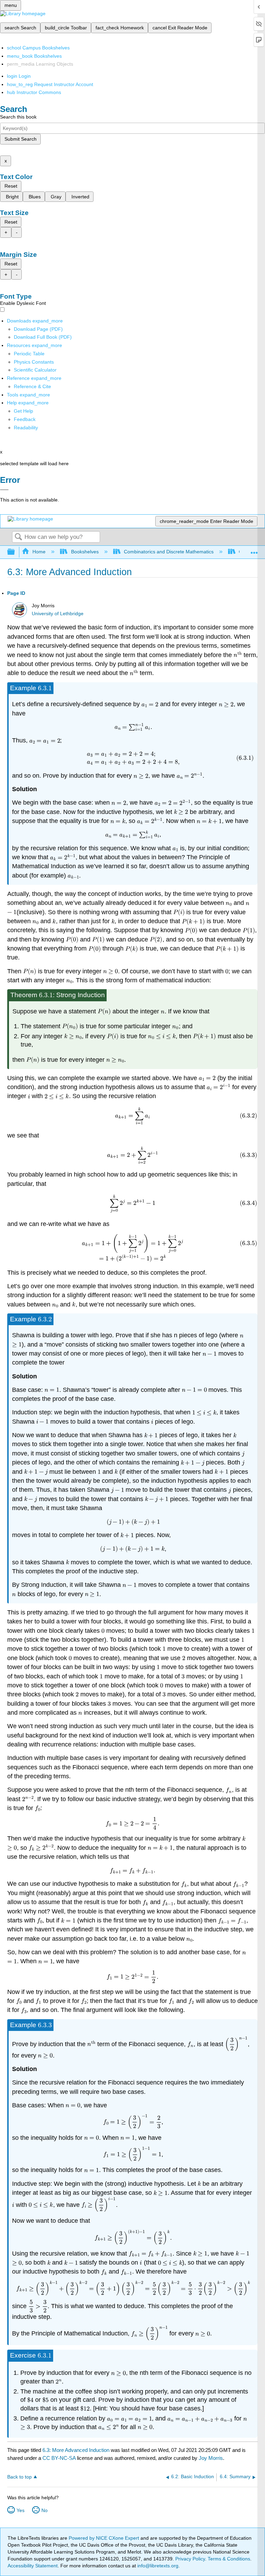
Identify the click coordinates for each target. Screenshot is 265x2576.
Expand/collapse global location (254, 550)
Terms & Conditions (229, 2559)
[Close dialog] (4, 490)
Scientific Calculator (35, 370)
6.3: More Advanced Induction (76, 2450)
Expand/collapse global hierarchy (16, 552)
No (45, 2510)
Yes (21, 2510)
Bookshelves (85, 552)
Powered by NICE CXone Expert (105, 2538)
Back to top (19, 2477)
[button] (25, 419)
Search (18, 537)
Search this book (18, 117)
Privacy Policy (190, 2559)
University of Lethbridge (58, 614)
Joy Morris (211, 2458)
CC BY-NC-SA (60, 2458)
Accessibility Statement (33, 2566)
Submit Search (21, 139)
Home (39, 552)
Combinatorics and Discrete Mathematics (169, 552)
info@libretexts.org (157, 2566)
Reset (11, 186)
